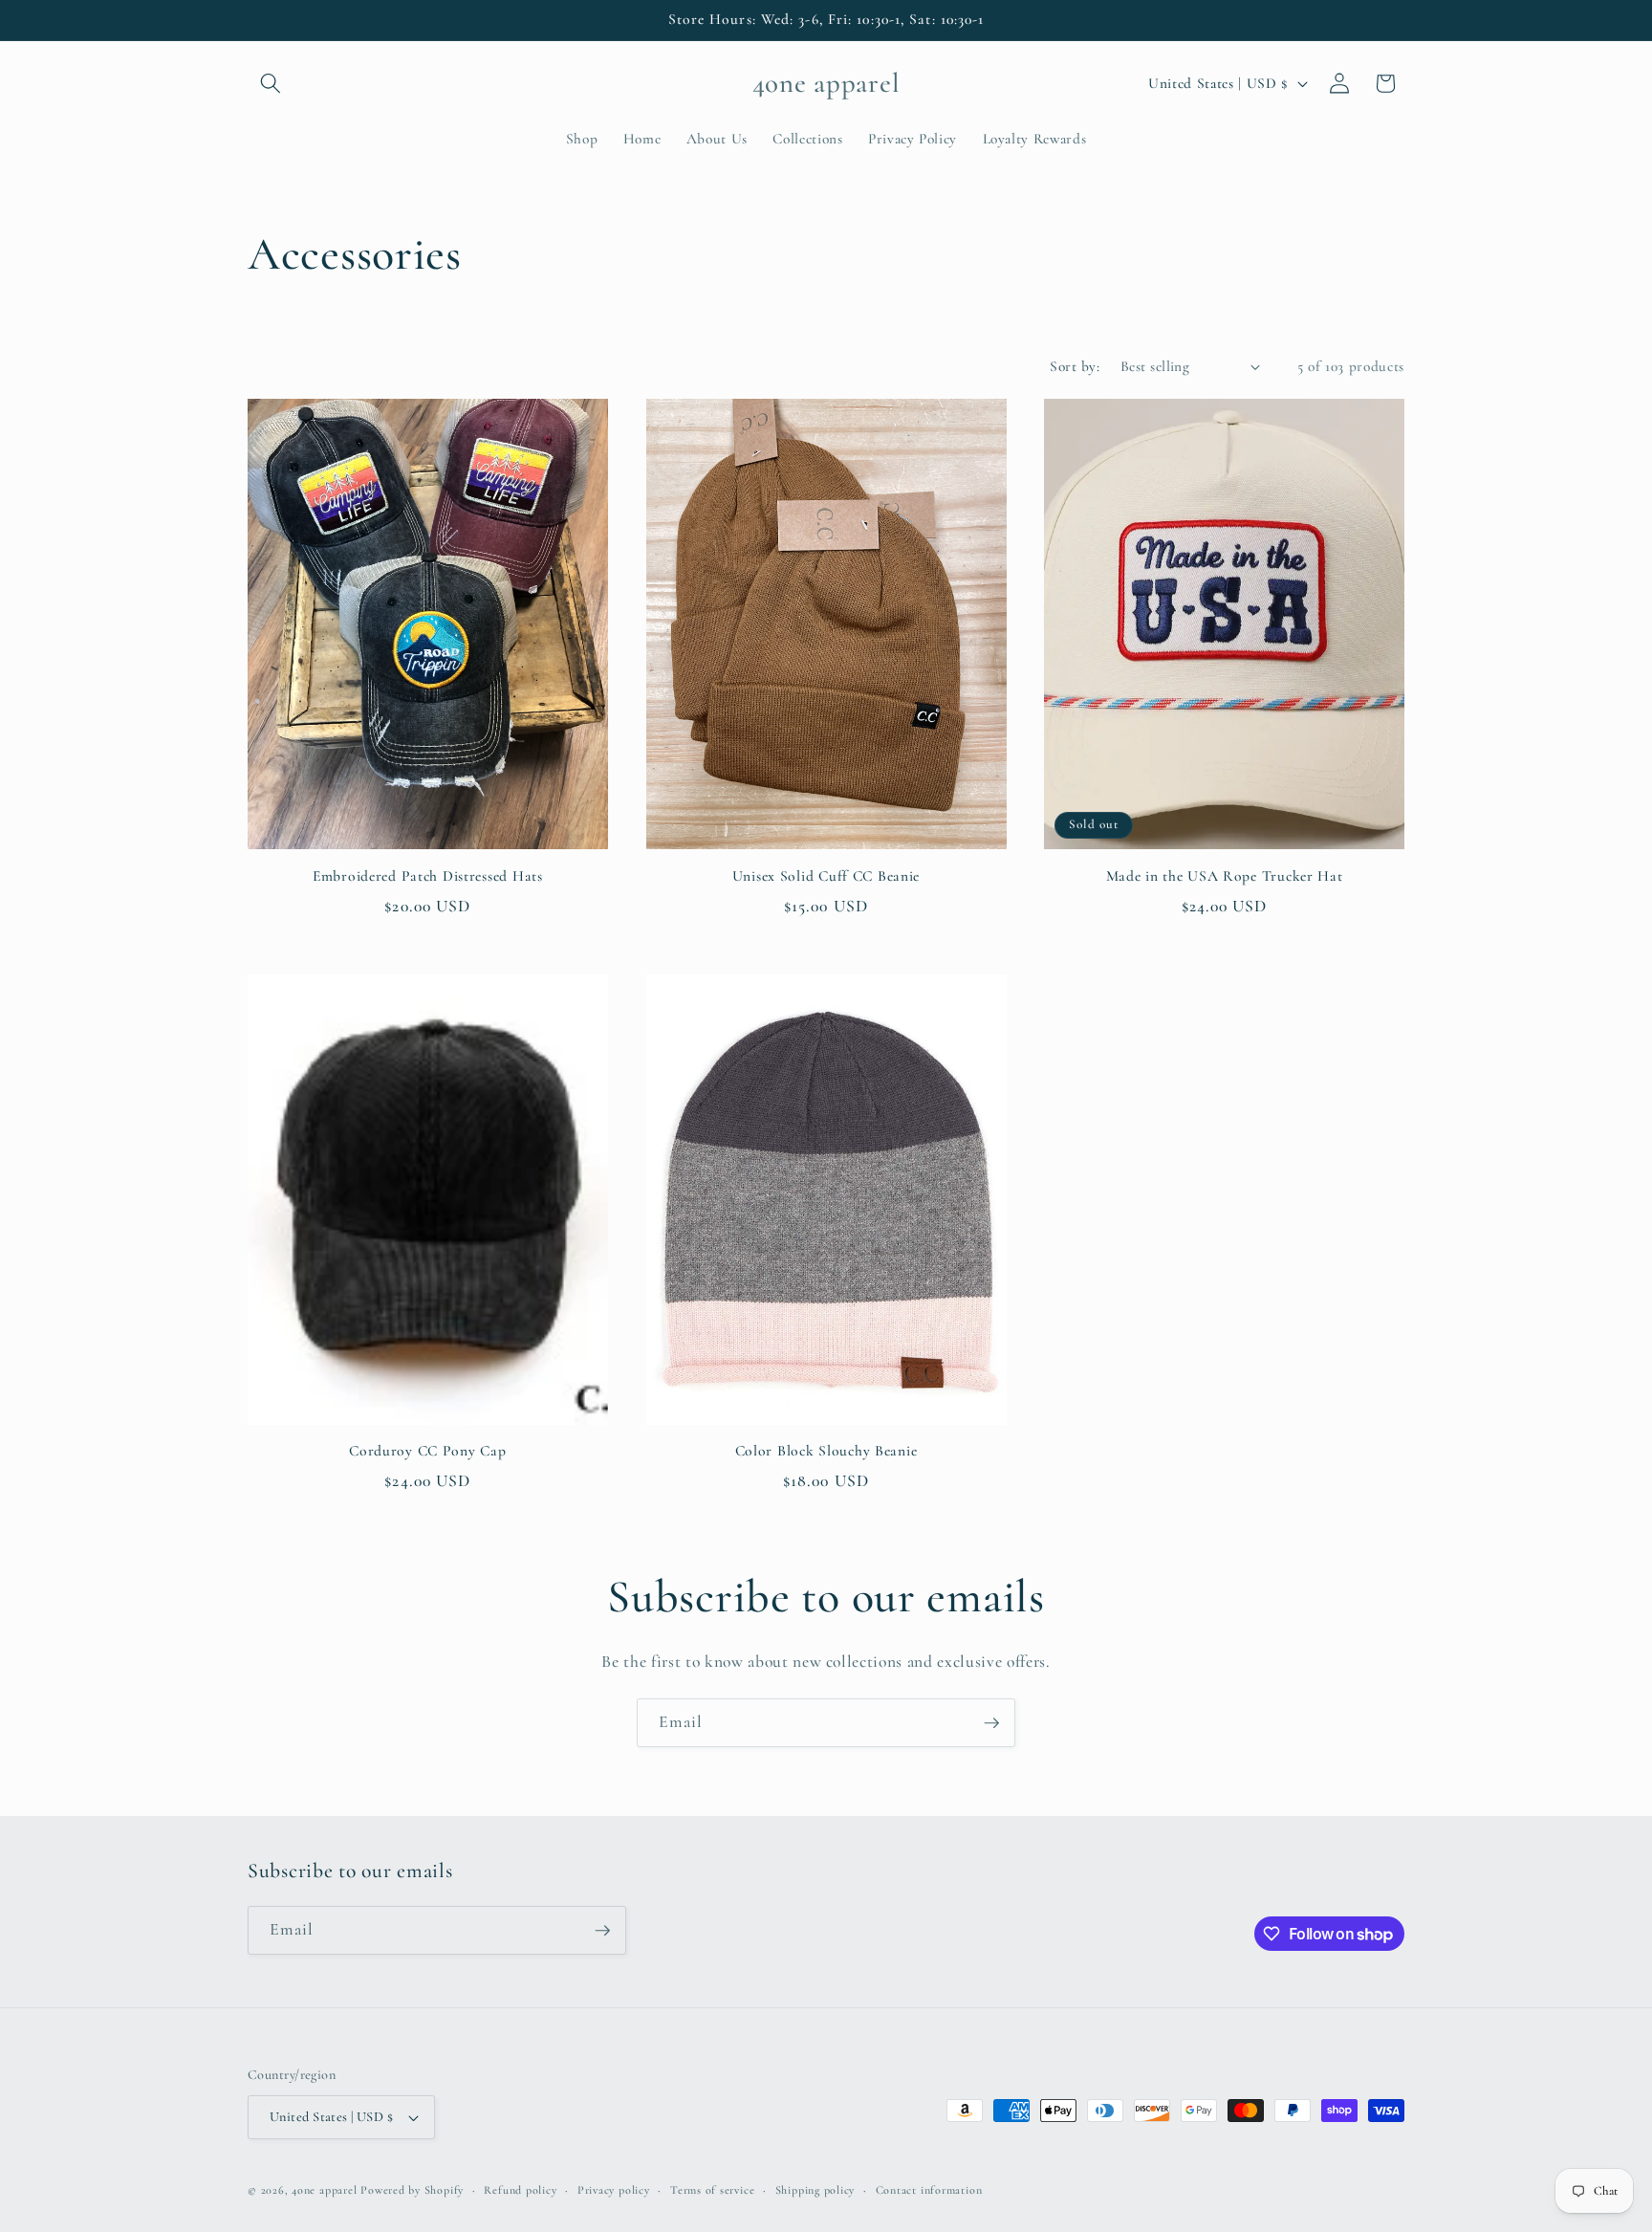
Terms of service (712, 2190)
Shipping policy (815, 2190)
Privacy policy (614, 2190)
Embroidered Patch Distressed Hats (428, 876)
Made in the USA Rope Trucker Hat (1225, 876)
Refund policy (520, 2190)
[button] (271, 83)
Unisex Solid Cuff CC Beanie (826, 876)
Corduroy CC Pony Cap (427, 1451)
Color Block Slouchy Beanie (826, 1451)
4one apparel (324, 2190)
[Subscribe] (991, 1723)
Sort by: (1075, 366)
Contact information (929, 2190)
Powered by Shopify (412, 2190)
